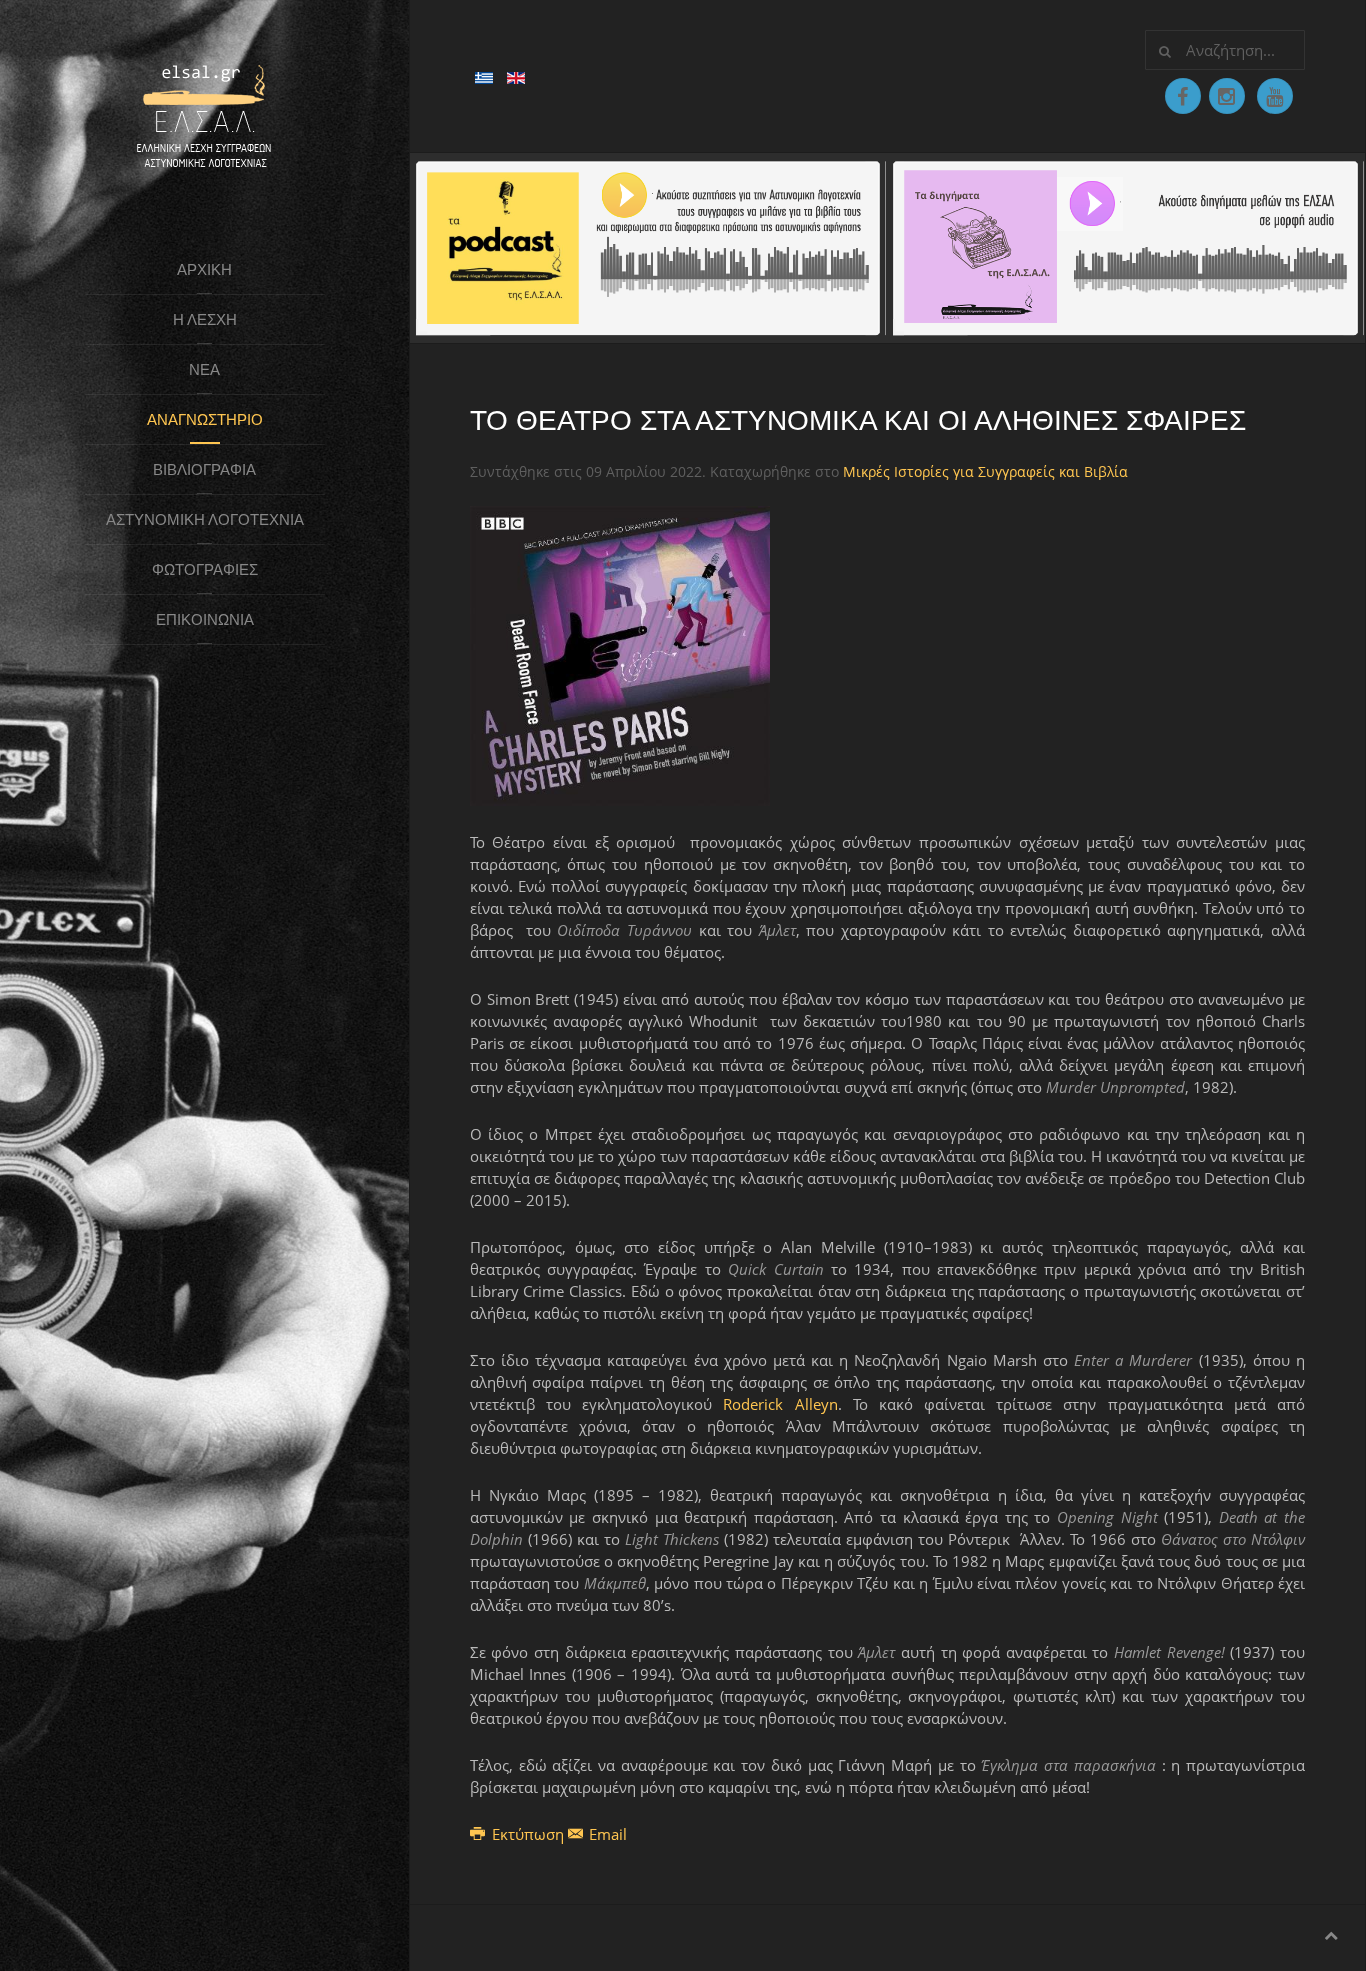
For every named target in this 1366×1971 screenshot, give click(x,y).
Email (606, 1834)
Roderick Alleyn (780, 1404)
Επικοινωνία (205, 619)
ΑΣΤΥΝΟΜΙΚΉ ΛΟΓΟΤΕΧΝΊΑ (205, 519)
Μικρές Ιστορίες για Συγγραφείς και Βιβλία (985, 471)
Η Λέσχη (205, 319)
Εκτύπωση (528, 1834)
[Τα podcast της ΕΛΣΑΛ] (649, 246)
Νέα (204, 369)
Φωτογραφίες (205, 569)
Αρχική (204, 269)
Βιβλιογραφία (204, 469)
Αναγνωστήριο (205, 419)
